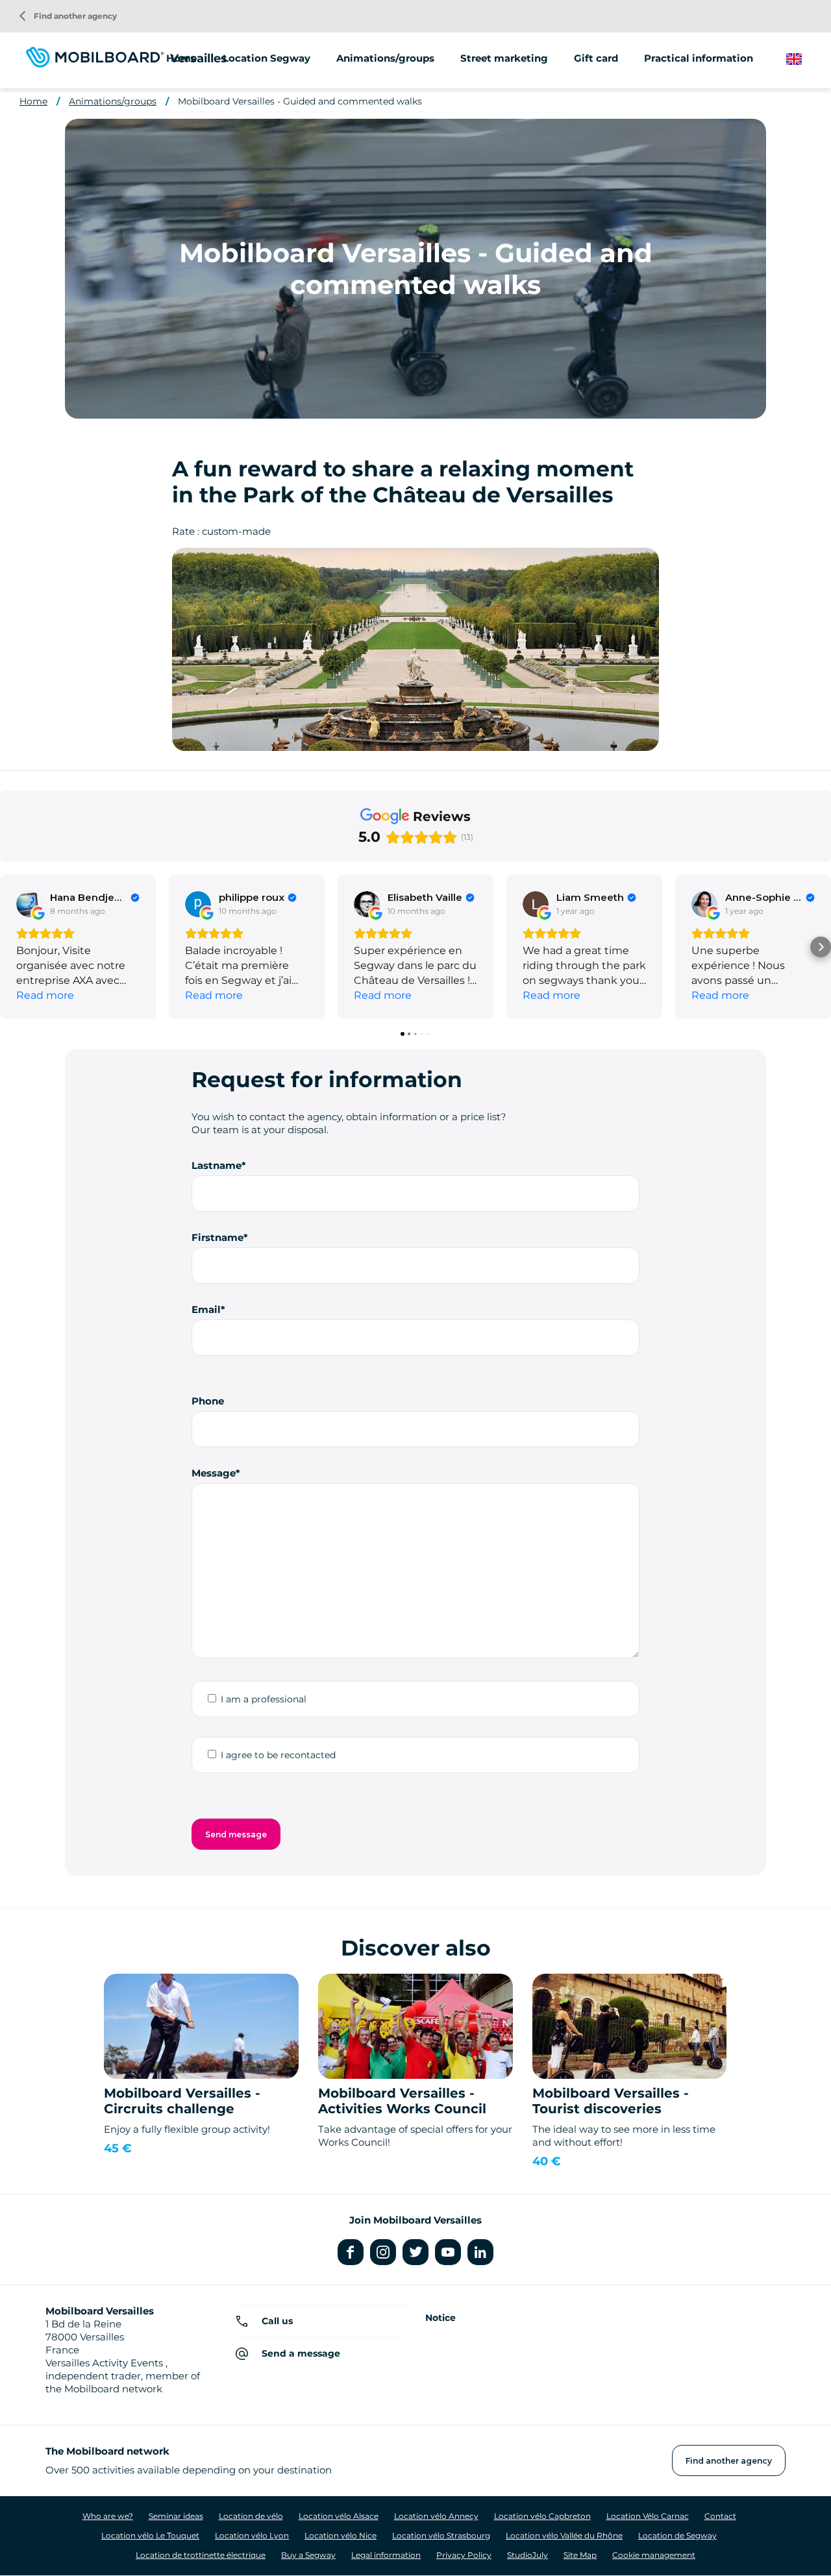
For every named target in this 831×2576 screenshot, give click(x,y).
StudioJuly (527, 2555)
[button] (10, 947)
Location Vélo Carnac (648, 2516)
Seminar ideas (176, 2516)
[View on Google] (29, 904)
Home (181, 58)
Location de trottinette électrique (201, 2555)
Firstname (217, 1237)
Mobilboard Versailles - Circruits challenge (182, 2101)
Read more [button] (45, 995)
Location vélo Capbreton (542, 2516)
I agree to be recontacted (278, 1755)
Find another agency (68, 16)
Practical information (699, 58)
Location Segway (267, 58)
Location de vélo (251, 2516)
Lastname (217, 1165)
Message (214, 1473)
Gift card (596, 58)
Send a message (301, 2353)
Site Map (580, 2555)
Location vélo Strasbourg (441, 2535)
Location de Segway (677, 2535)
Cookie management (654, 2555)
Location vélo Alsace (339, 2516)
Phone (208, 1401)
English (804, 59)
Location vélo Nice (341, 2535)
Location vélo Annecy (436, 2516)
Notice (440, 2318)
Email (206, 1309)
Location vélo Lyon (252, 2535)
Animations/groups (385, 58)
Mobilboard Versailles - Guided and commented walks (300, 101)
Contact (720, 2516)
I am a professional (264, 1699)
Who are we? (108, 2516)
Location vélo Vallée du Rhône (564, 2535)
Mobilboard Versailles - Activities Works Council (402, 2101)
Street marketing (504, 58)
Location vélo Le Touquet (150, 2535)
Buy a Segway (308, 2555)
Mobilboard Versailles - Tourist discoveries (611, 2101)
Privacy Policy (464, 2555)
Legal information (386, 2555)
